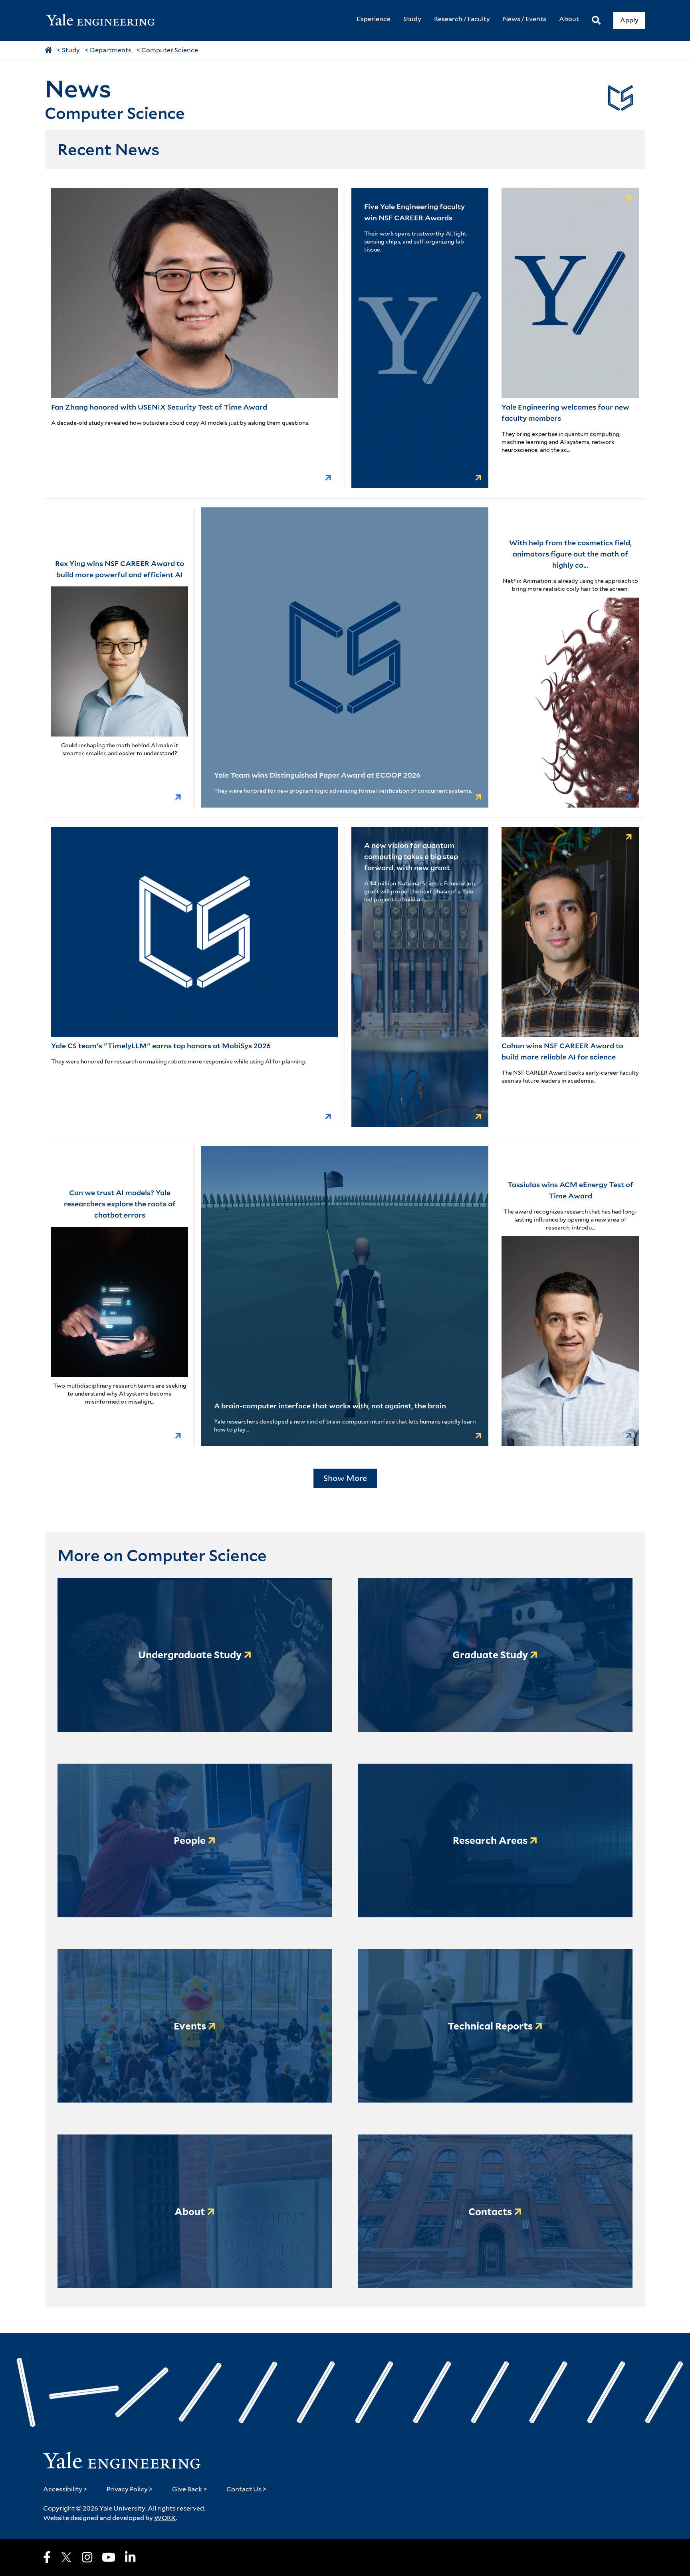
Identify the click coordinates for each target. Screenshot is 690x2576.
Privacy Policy (130, 2489)
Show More (345, 1478)
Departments (111, 50)
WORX (165, 2518)
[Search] (596, 21)
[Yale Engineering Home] (105, 21)
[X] (66, 2557)
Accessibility (65, 2489)
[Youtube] (109, 2557)
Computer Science (170, 50)
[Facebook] (47, 2557)
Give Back (190, 2489)
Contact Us (247, 2489)
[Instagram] (87, 2557)
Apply (629, 20)
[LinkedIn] (130, 2557)
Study (71, 50)
